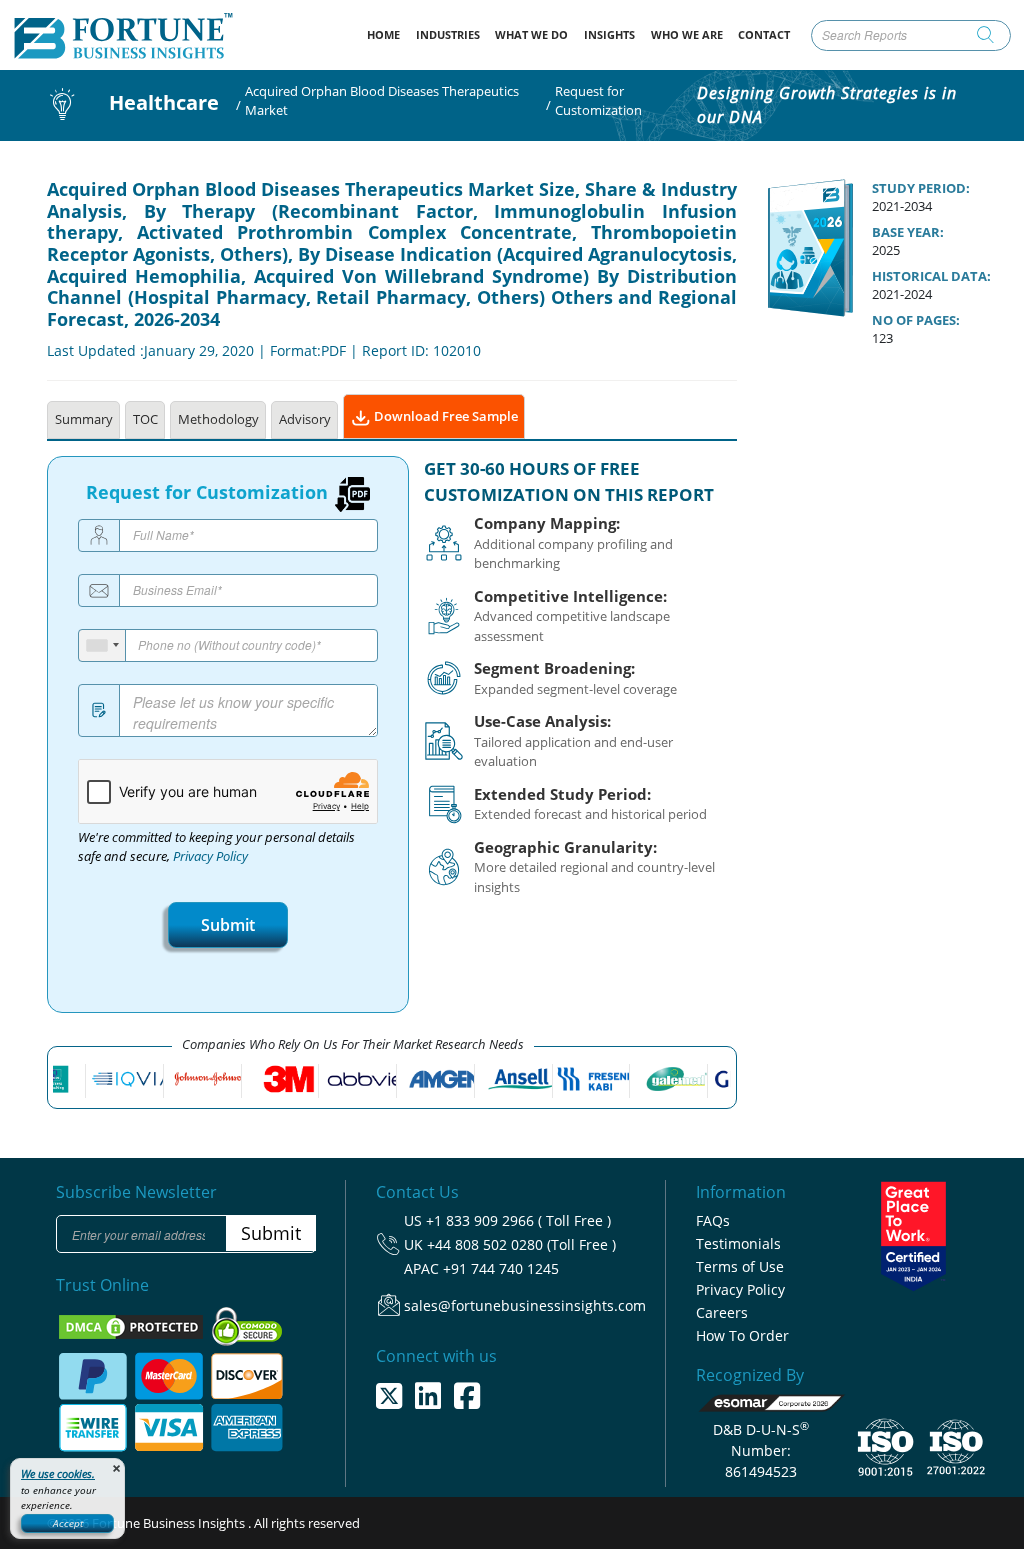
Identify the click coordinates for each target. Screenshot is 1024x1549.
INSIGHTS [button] (609, 34)
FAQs (713, 1220)
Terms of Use (740, 1266)
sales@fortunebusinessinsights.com (525, 1305)
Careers (722, 1312)
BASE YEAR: (908, 232)
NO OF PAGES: (916, 320)
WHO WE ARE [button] (687, 34)
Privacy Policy (210, 856)
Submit (228, 925)
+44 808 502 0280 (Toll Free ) (521, 1244)
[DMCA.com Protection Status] (132, 1325)
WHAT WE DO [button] (531, 34)
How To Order (742, 1335)
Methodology (218, 419)
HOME (387, 34)
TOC (145, 419)
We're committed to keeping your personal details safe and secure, (216, 847)
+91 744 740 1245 (501, 1268)
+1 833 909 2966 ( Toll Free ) (518, 1220)
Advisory (305, 419)
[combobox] (102, 645)
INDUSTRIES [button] (448, 34)
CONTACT (764, 34)
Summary (84, 419)
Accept (68, 1523)
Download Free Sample (444, 416)
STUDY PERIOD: (921, 188)
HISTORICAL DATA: (931, 276)
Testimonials (738, 1243)
